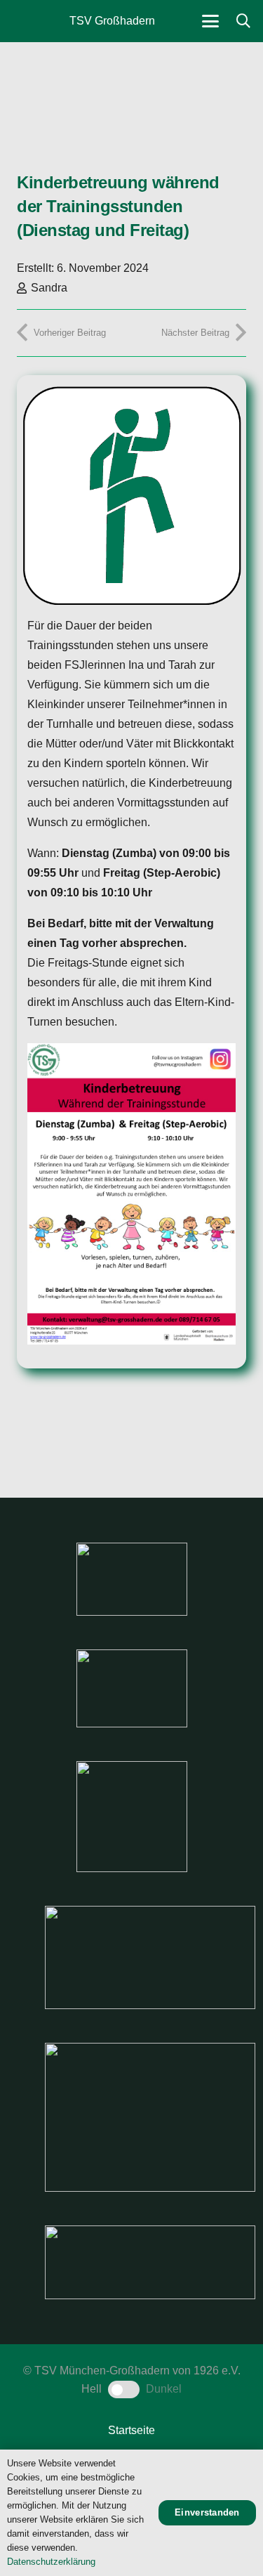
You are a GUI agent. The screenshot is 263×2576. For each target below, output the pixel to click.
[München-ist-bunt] (132, 1688)
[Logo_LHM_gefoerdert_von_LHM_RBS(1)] (150, 1957)
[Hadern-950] (132, 1817)
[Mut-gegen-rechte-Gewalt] (132, 1579)
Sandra (49, 288)
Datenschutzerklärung (51, 2562)
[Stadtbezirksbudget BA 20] (150, 2117)
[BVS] (150, 2262)
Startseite (131, 2430)
